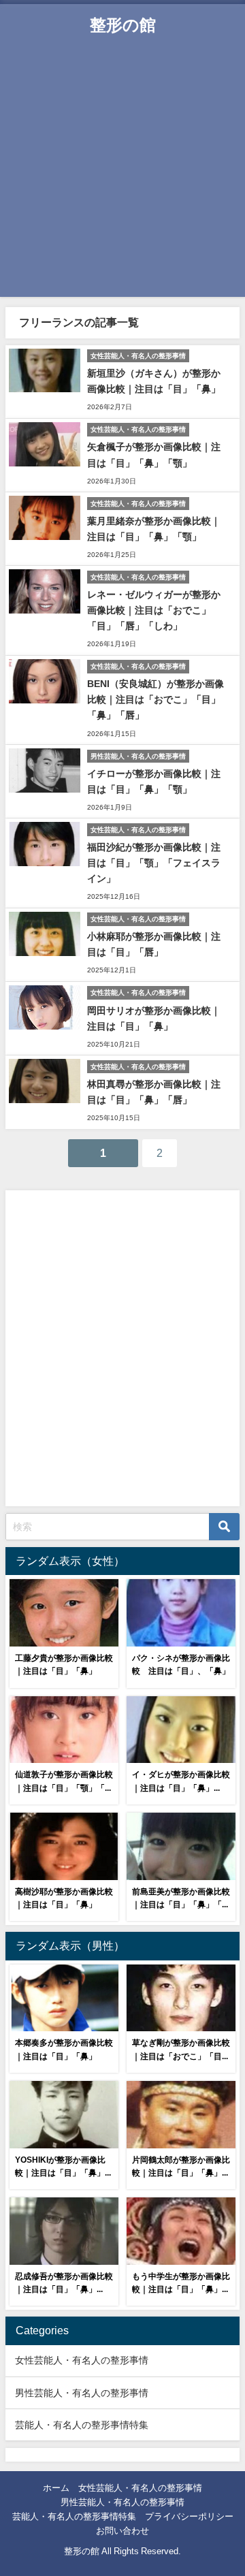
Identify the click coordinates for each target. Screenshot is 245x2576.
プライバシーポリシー (189, 2516)
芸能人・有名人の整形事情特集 (82, 2425)
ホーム (56, 2488)
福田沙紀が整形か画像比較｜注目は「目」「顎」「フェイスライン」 (154, 863)
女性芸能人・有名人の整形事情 (82, 2360)
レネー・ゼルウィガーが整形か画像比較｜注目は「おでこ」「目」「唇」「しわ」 (154, 610)
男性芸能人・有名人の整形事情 (82, 2393)
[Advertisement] (122, 174)
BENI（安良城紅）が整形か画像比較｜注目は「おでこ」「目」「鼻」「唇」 (156, 699)
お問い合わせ (122, 2531)
